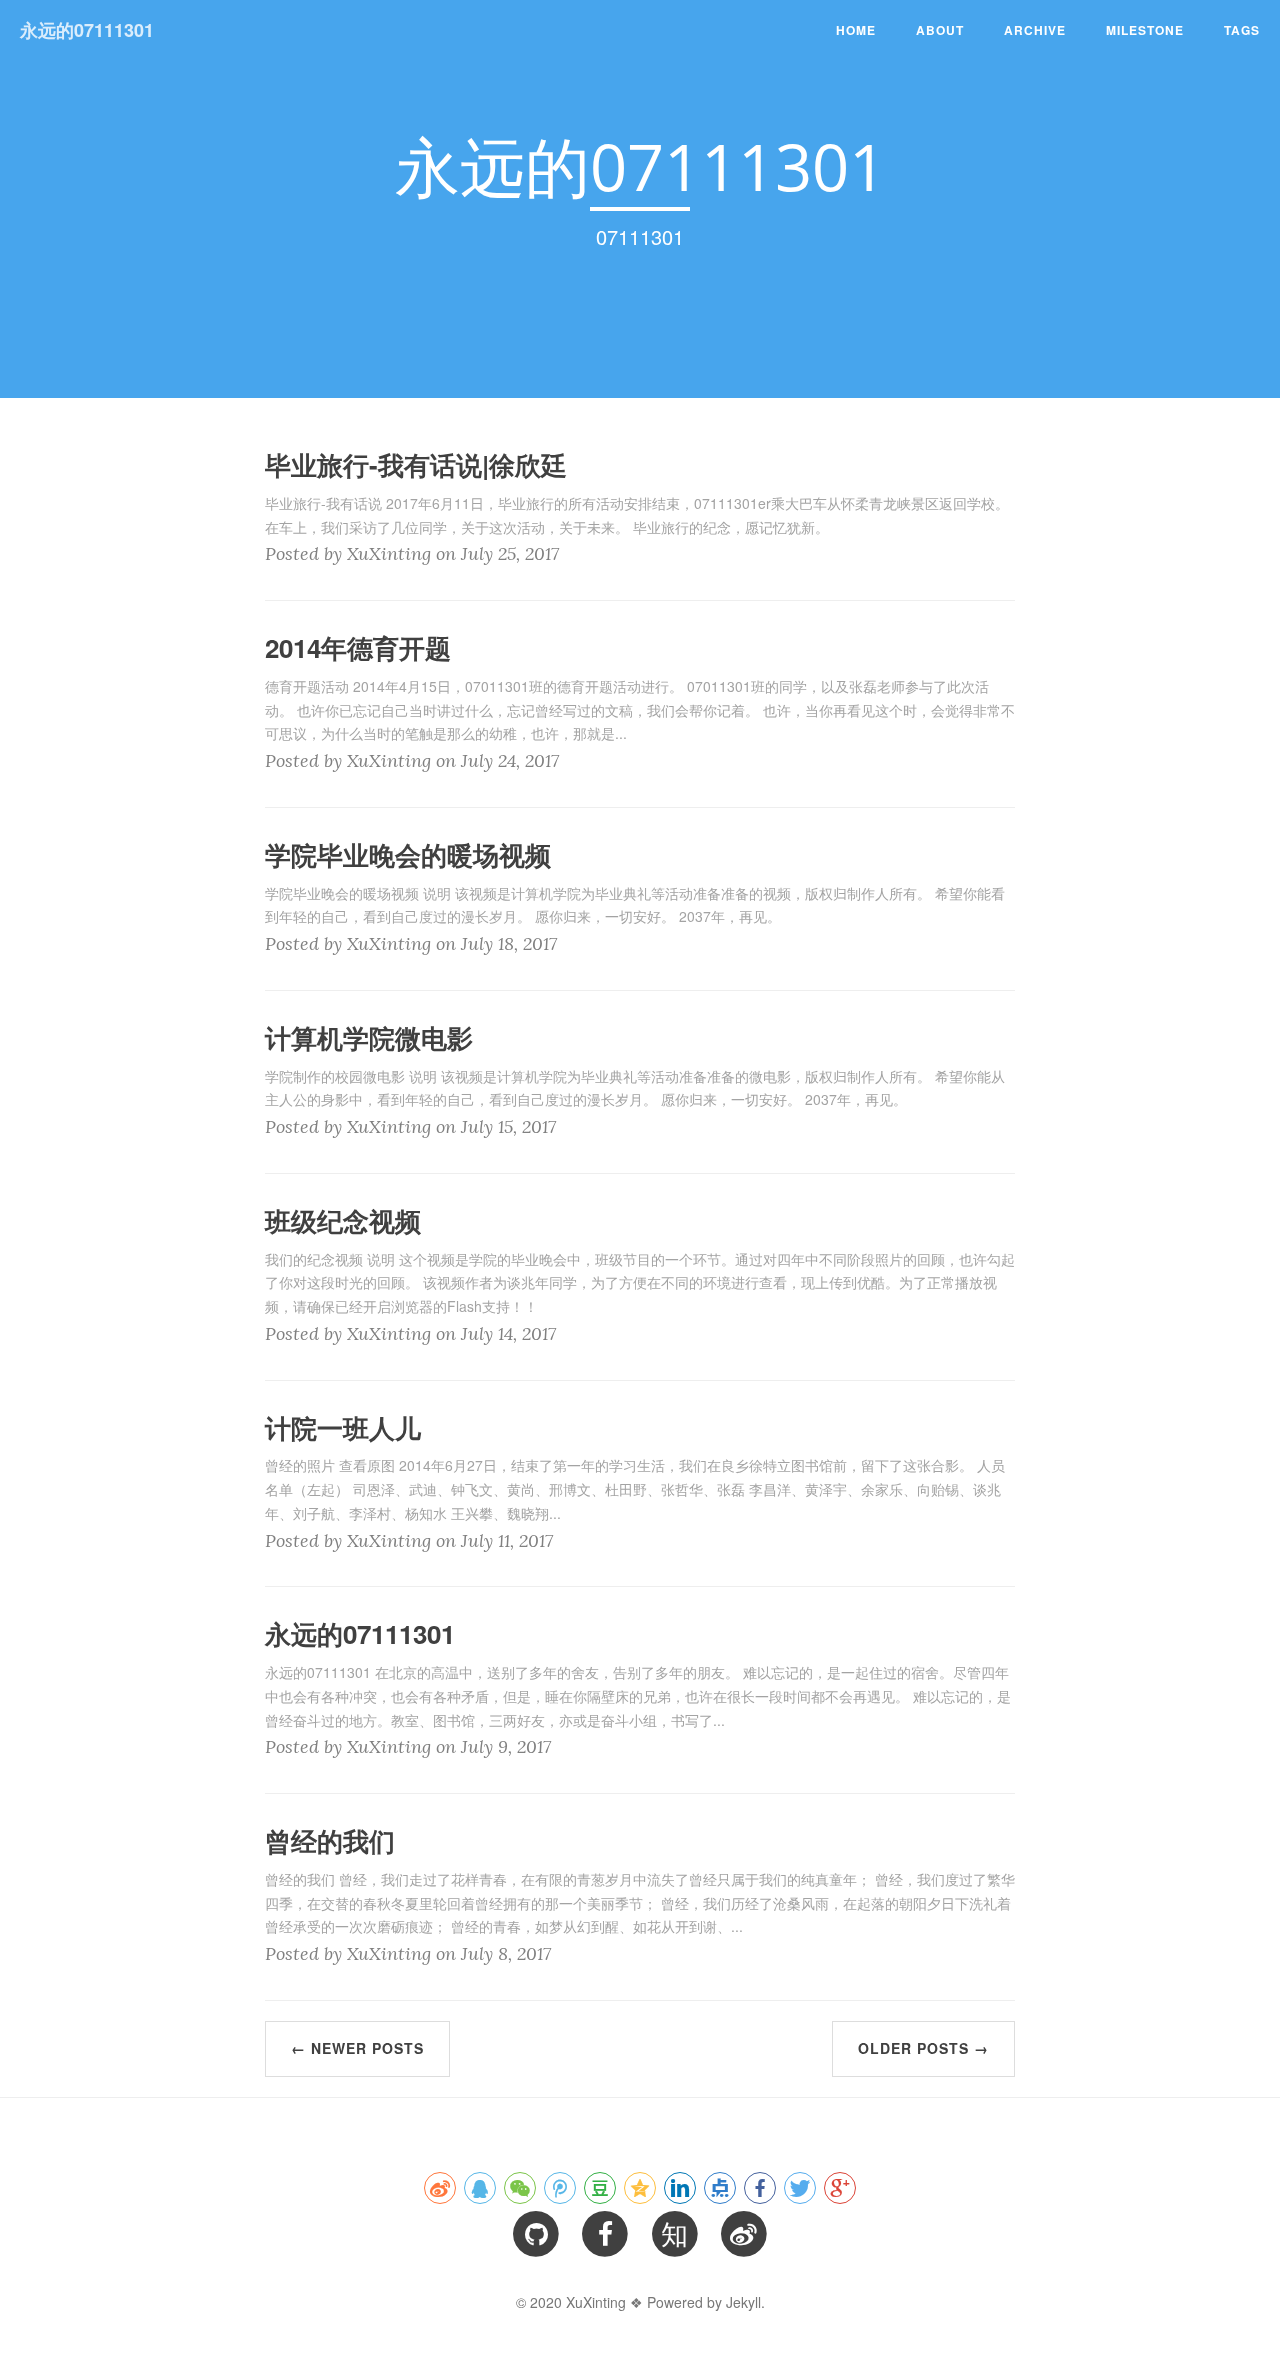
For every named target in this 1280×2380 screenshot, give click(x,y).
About (940, 30)
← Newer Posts (357, 2048)
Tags (1242, 30)
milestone (1145, 30)
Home (856, 30)
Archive (1035, 30)
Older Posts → (923, 2048)
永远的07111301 (87, 30)
